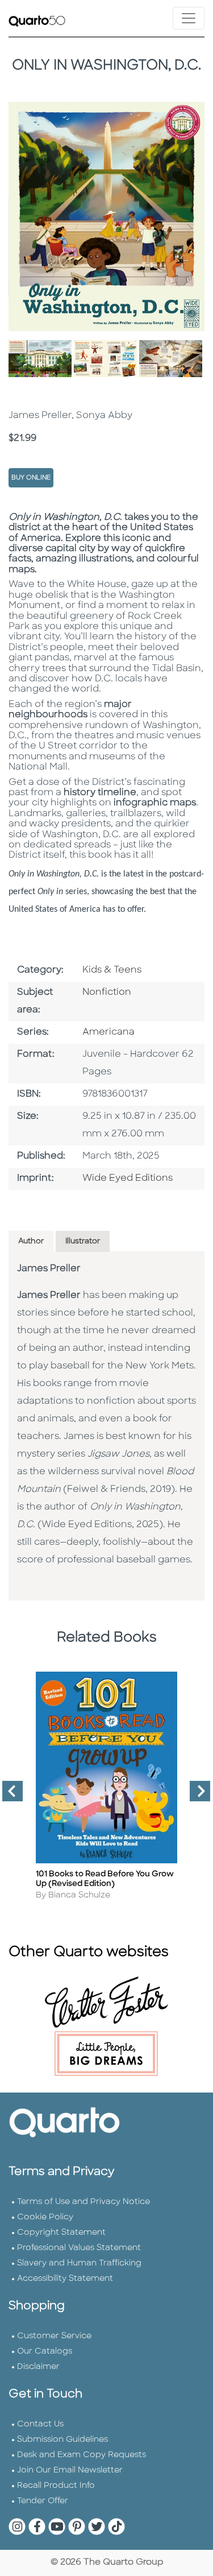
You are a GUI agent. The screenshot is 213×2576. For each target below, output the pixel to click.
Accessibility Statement (65, 2279)
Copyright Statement (61, 2233)
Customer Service (54, 2336)
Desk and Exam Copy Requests (82, 2455)
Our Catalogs (45, 2352)
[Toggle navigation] (189, 18)
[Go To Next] (195, 1796)
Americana (108, 1032)
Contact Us (40, 2424)
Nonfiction (107, 993)
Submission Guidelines (62, 2440)
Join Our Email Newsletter (70, 2470)
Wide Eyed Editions (128, 1179)
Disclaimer (38, 2367)
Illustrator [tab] (83, 1241)
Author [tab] (31, 1241)
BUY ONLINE (31, 478)
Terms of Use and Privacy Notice (83, 2202)
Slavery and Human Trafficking (79, 2263)
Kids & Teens (112, 970)
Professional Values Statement (79, 2248)
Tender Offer (43, 2501)
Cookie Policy (45, 2217)
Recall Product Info (56, 2486)
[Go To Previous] (8, 1796)
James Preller (49, 1269)
